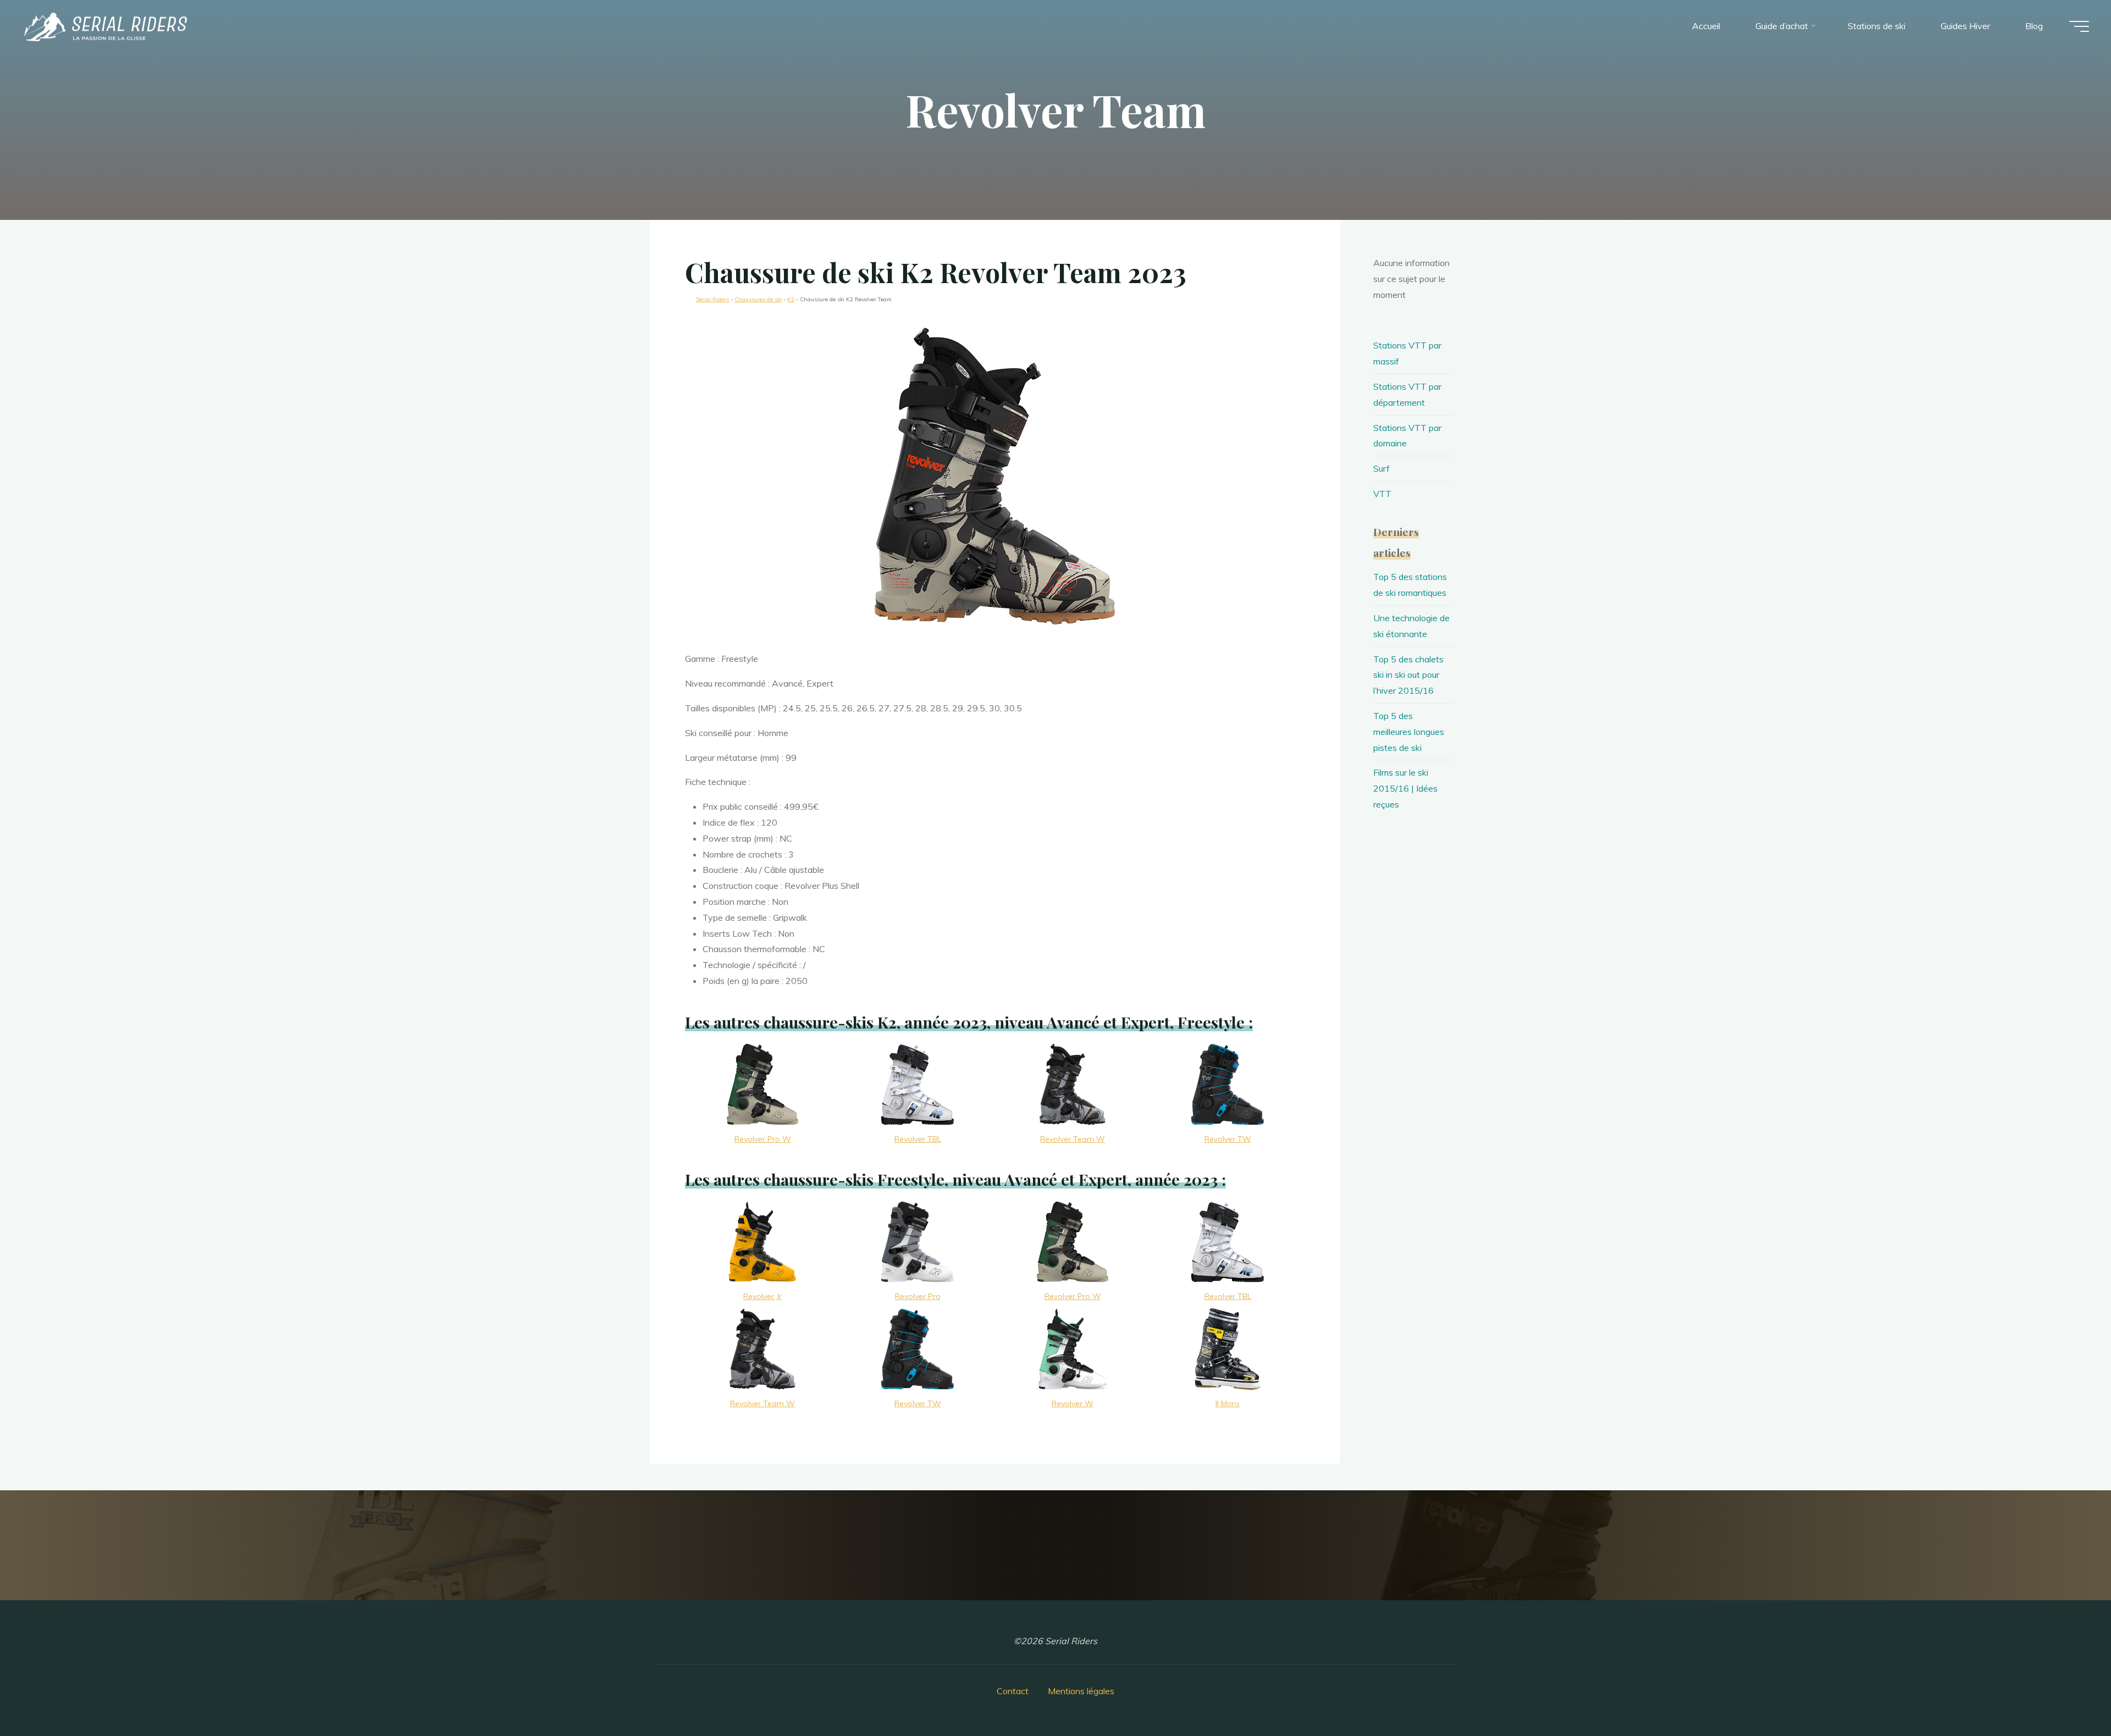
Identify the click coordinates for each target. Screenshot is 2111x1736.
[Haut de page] (2068, 1693)
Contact (1013, 1691)
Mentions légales (1081, 1691)
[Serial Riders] (104, 26)
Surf (1381, 468)
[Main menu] (2079, 26)
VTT (1382, 494)
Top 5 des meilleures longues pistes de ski (1409, 732)
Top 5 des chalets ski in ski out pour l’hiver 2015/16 (1408, 675)
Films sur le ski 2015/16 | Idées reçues (1405, 788)
